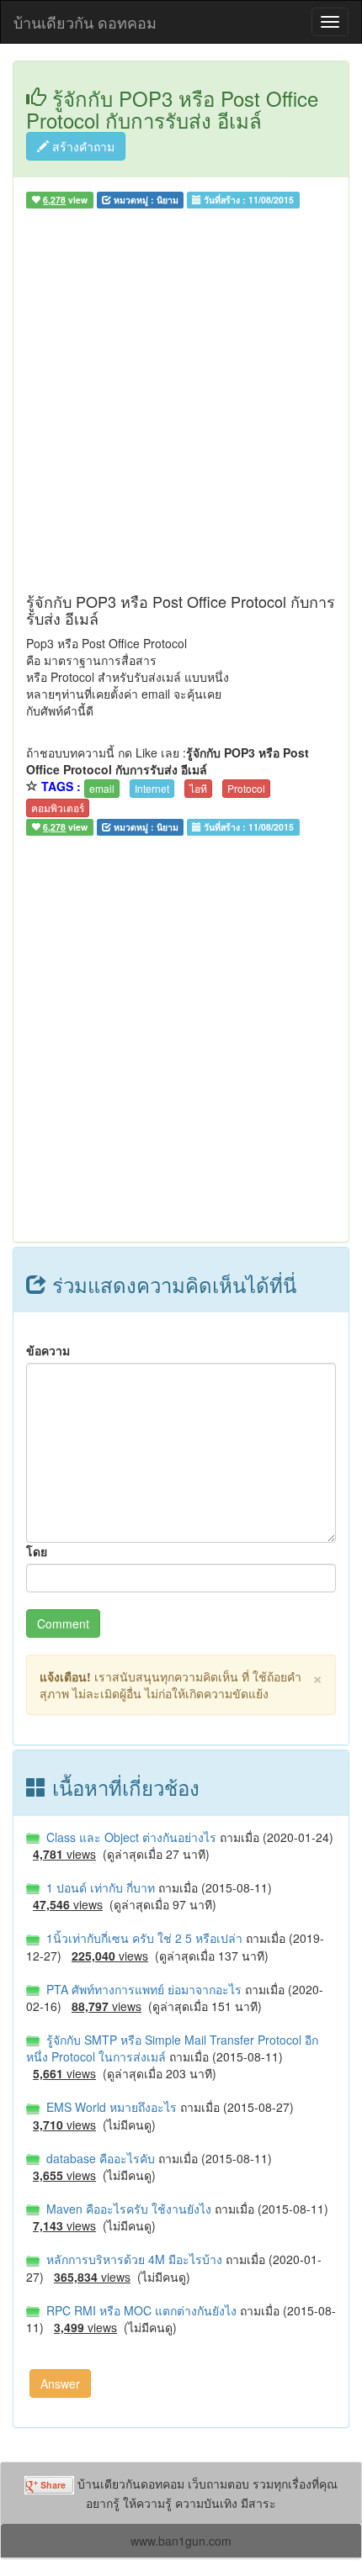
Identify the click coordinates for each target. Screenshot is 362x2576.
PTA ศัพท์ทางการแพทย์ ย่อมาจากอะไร (142, 1989)
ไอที (198, 788)
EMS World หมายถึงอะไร (110, 2107)
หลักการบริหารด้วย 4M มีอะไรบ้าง (133, 2259)
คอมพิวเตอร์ (58, 808)
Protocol (246, 788)
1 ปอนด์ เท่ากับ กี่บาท (99, 1887)
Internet (152, 788)
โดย (37, 1551)
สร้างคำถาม (82, 146)
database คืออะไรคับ (99, 2158)
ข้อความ (48, 1350)
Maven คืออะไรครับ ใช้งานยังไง (127, 2209)
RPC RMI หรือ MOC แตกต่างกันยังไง (140, 2310)
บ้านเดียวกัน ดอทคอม (85, 22)
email (102, 788)
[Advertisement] (181, 404)
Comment (63, 1623)
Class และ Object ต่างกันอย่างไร (130, 1837)
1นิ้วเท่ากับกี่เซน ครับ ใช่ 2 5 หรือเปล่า (143, 1938)
